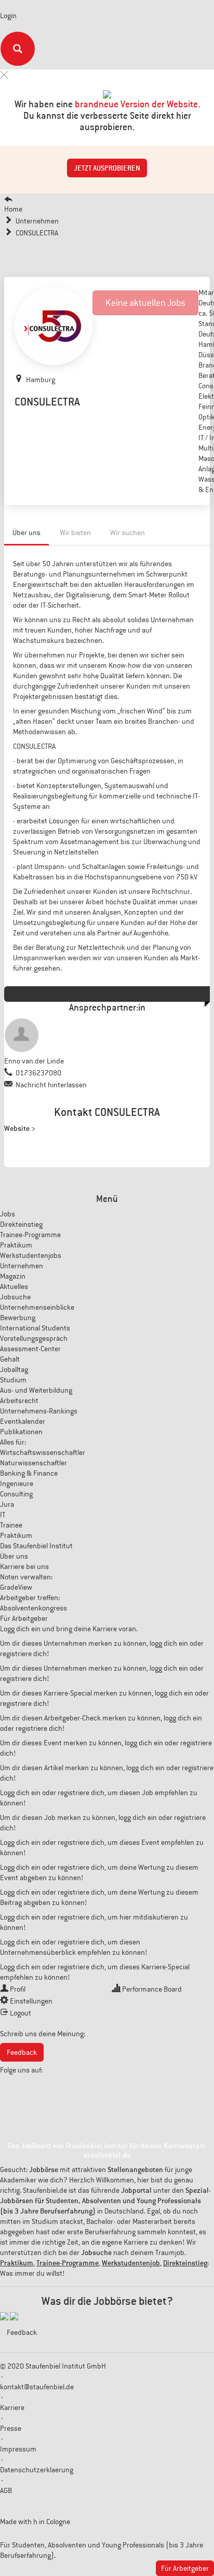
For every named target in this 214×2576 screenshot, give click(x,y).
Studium (13, 1380)
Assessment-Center (30, 1349)
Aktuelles (14, 1286)
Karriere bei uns (24, 1566)
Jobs (8, 1214)
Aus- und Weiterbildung (36, 1390)
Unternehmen (22, 1266)
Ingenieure (17, 1483)
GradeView (16, 1587)
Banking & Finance (29, 1473)
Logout (21, 2013)
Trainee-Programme (30, 1235)
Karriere (12, 2407)
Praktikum (16, 1245)
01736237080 (38, 1073)
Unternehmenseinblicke (37, 1307)
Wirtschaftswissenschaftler (43, 1452)
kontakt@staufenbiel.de (37, 2387)
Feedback (22, 2052)
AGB (6, 2490)
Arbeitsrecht (19, 1401)
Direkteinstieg (21, 1224)
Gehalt (10, 1359)
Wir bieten (75, 533)
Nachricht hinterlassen (51, 1085)
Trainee (11, 1525)
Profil (18, 1989)
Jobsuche (15, 1297)
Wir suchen (128, 533)
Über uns (26, 533)
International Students (35, 1328)
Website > (20, 1128)
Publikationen (21, 1432)
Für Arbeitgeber (24, 1618)
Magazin (13, 1276)
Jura (7, 1504)
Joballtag (14, 1369)
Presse (11, 2428)
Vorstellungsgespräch (34, 1338)
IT (3, 1515)
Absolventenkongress (34, 1608)
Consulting (16, 1494)
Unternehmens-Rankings (39, 1411)
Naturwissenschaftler (34, 1463)
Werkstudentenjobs (31, 1255)
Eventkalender (23, 1421)
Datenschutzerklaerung (37, 2470)
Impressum (18, 2449)
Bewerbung (18, 1318)
